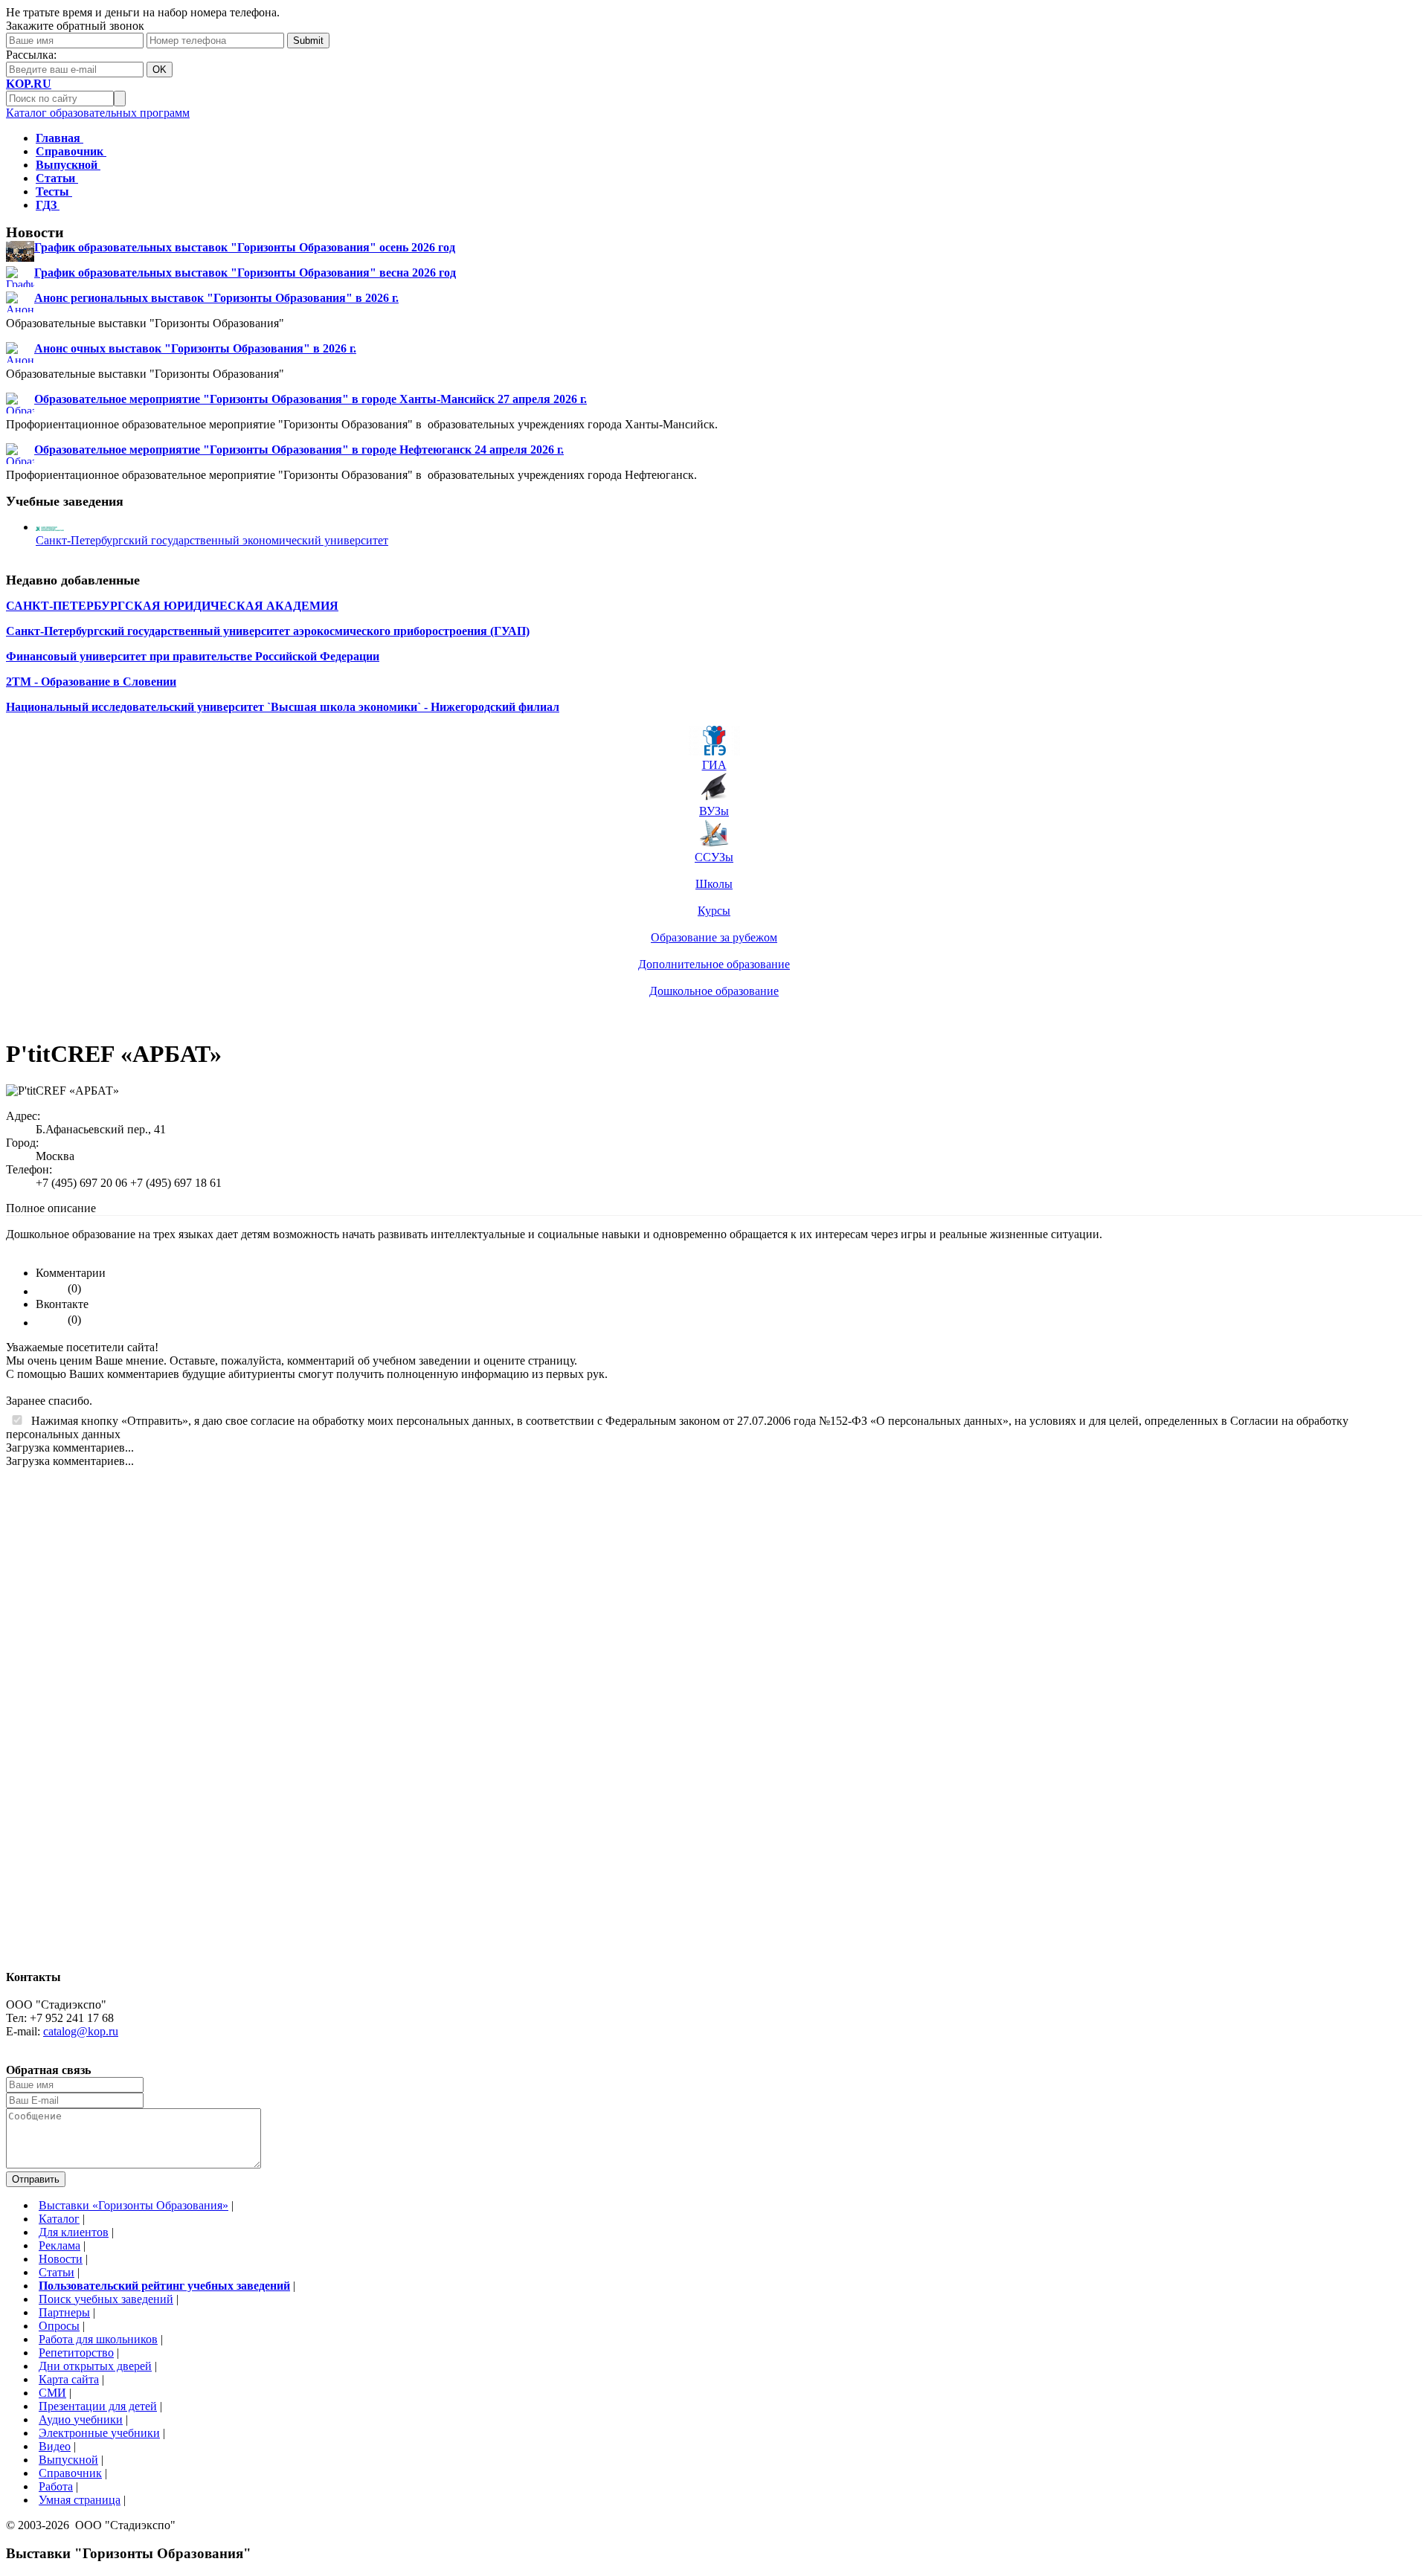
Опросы (59, 2326)
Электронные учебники (99, 2433)
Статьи (57, 2272)
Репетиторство (76, 2353)
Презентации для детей (98, 2406)
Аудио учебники (81, 2419)
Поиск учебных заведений (106, 2299)
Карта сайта (69, 2379)
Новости (61, 2259)
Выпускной (68, 2460)
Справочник (70, 2473)
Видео (55, 2446)
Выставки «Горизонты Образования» (134, 2205)
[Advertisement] (65, 1731)
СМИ (52, 2393)
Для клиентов (74, 2232)
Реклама (59, 2245)
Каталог (59, 2219)
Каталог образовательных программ (98, 113)
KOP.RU (29, 84)
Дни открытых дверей (95, 2366)
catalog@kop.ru (81, 2031)
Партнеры (64, 2312)
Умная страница (80, 2500)
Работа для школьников (98, 2339)
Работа (56, 2486)
